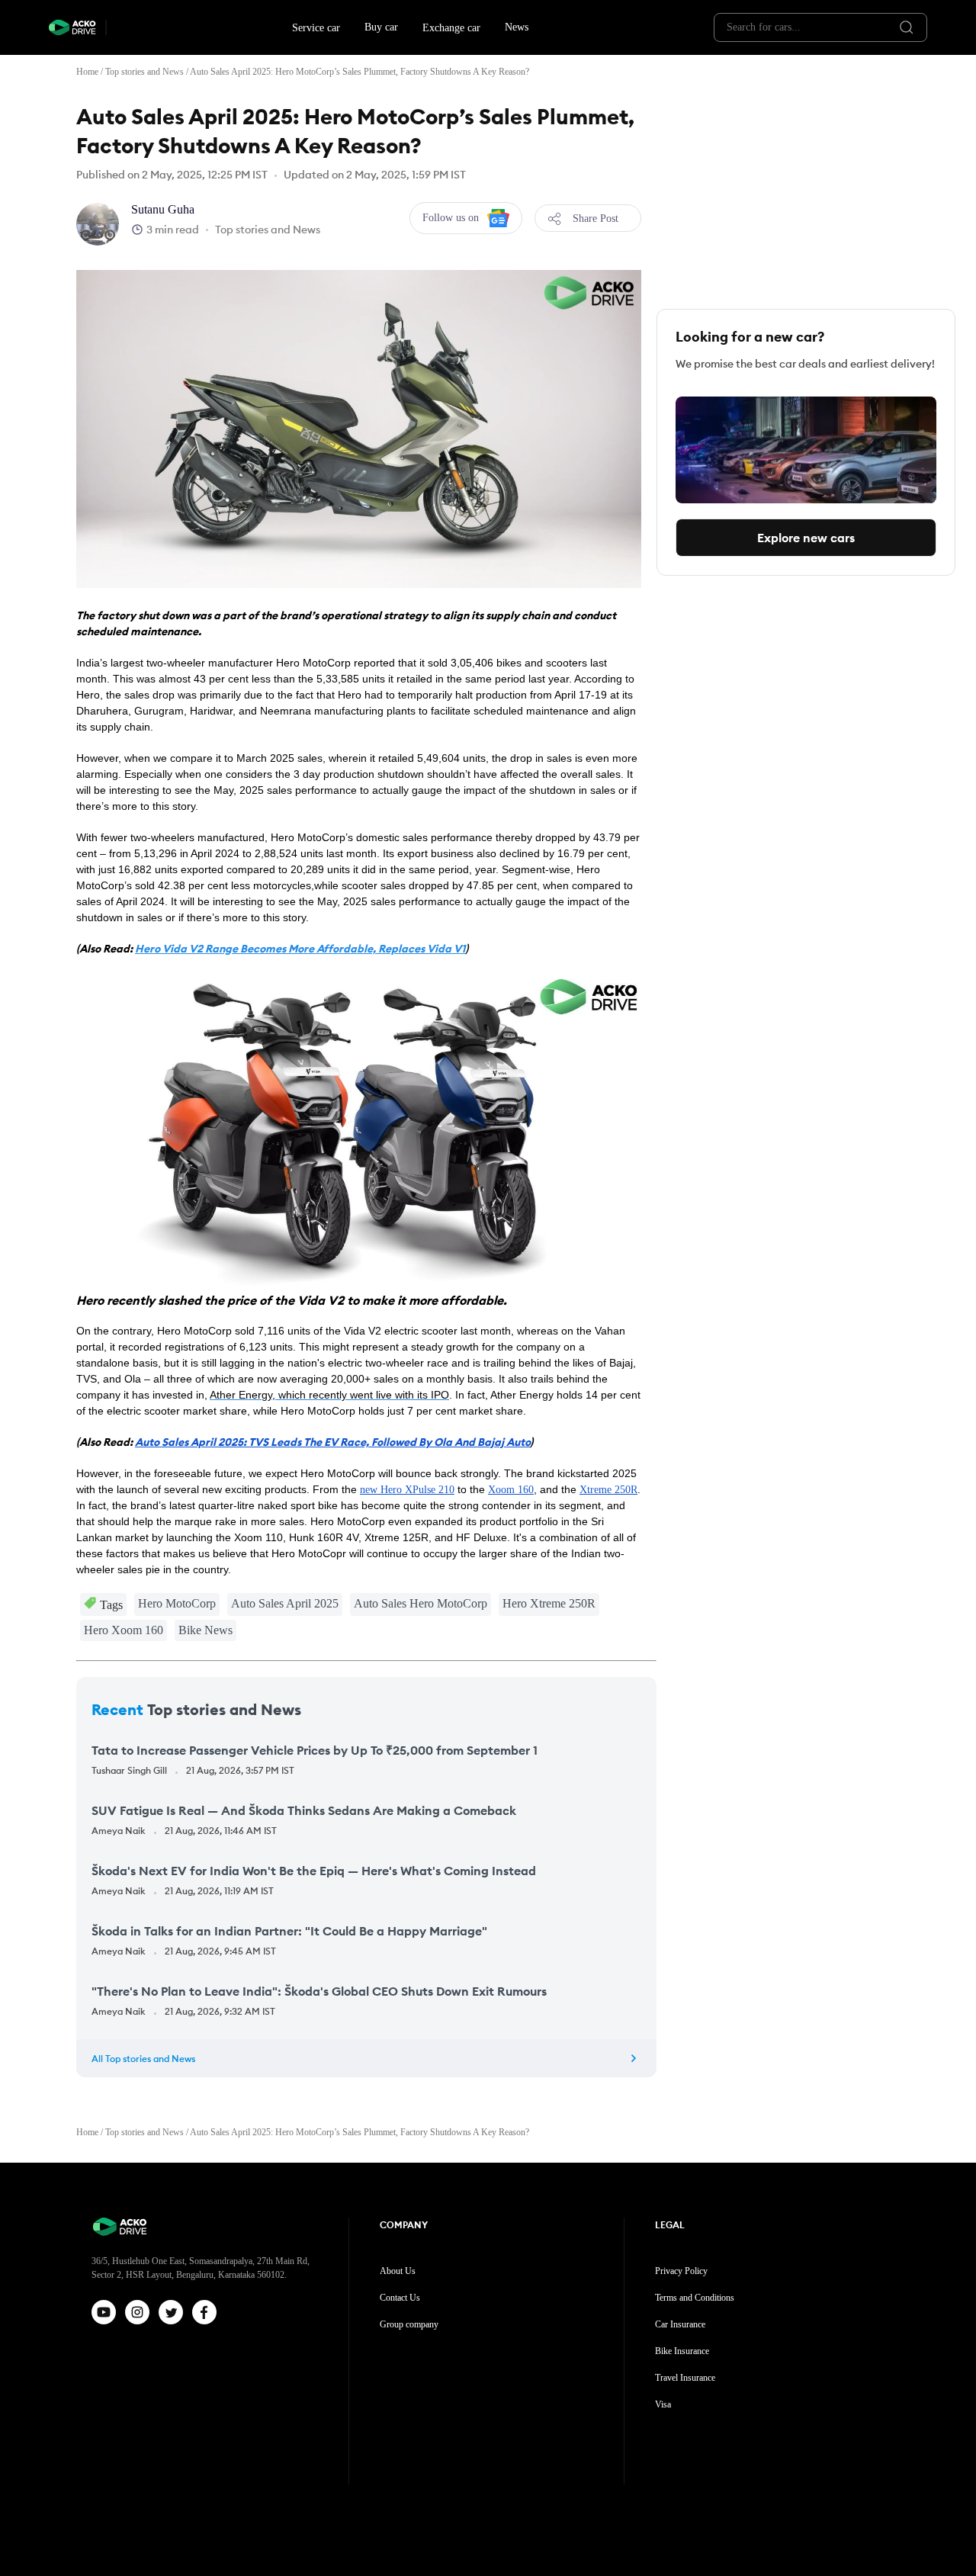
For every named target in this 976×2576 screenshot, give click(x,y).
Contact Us (400, 2298)
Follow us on (451, 218)
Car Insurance (680, 2324)
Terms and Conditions (695, 2298)
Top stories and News (144, 72)
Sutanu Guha (163, 209)
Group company (409, 2324)
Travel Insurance (685, 2378)
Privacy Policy (681, 2271)
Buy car (381, 27)
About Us (398, 2271)
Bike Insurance (682, 2351)
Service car (316, 28)
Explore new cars (806, 538)
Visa (663, 2404)
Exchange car (451, 28)
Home (87, 72)
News (517, 27)
